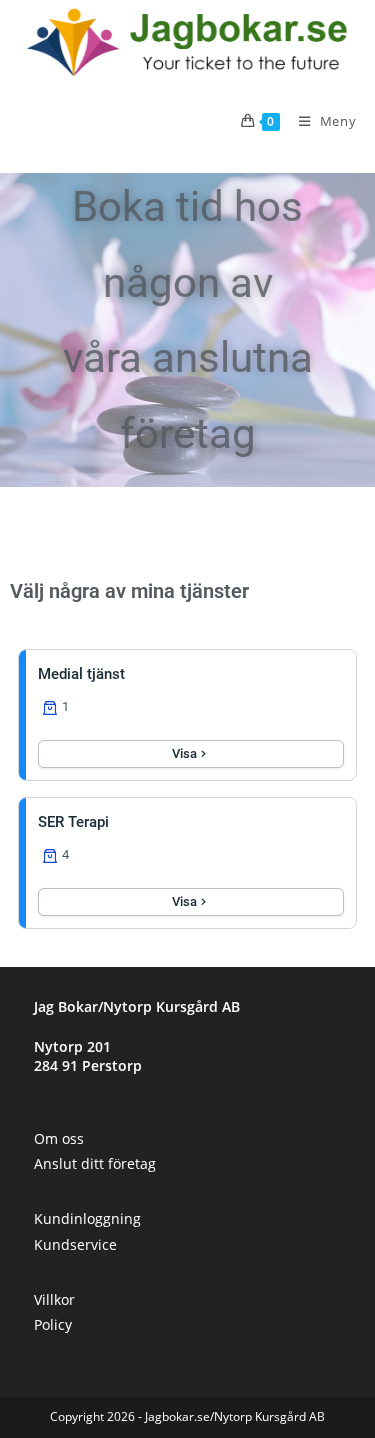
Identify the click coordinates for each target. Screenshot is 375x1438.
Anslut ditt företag (95, 1163)
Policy (53, 1324)
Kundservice (75, 1244)
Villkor (54, 1299)
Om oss (59, 1138)
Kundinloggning (87, 1218)
